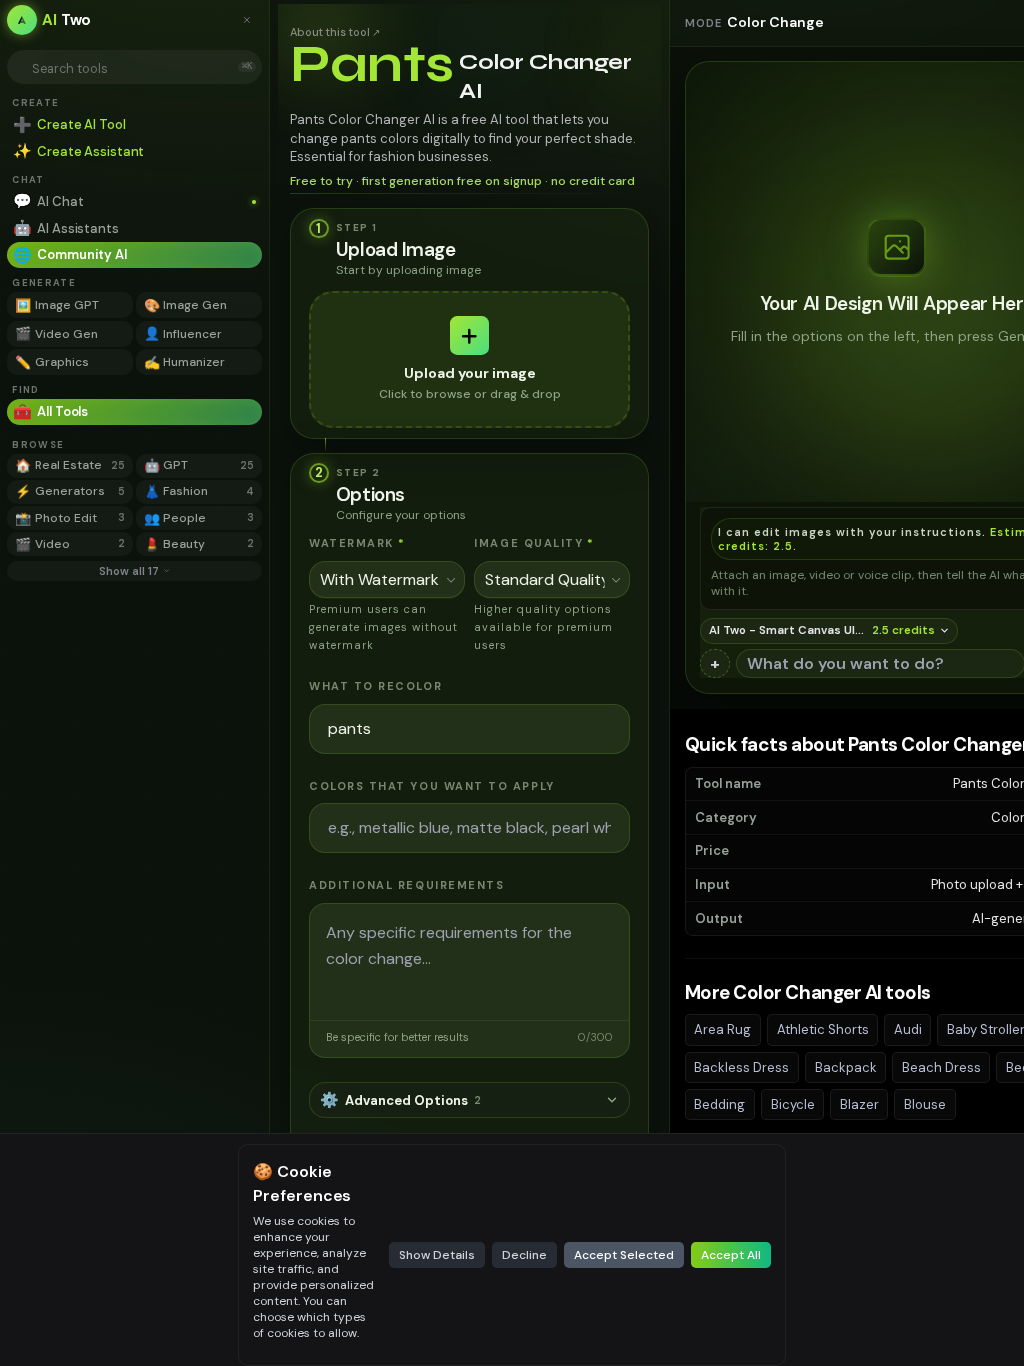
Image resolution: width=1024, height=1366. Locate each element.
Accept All (731, 1255)
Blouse (925, 1104)
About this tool (335, 32)
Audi (908, 1029)
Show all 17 (129, 571)
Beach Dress (941, 1067)
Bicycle (793, 1104)
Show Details (437, 1255)
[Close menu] (252, 20)
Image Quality (534, 543)
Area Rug (722, 1029)
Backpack (846, 1067)
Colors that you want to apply (432, 786)
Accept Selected (624, 1255)
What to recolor (375, 686)
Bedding (719, 1104)
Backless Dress (741, 1067)
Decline (524, 1255)
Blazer (859, 1104)
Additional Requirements (406, 885)
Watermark (357, 543)
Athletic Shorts (823, 1029)
